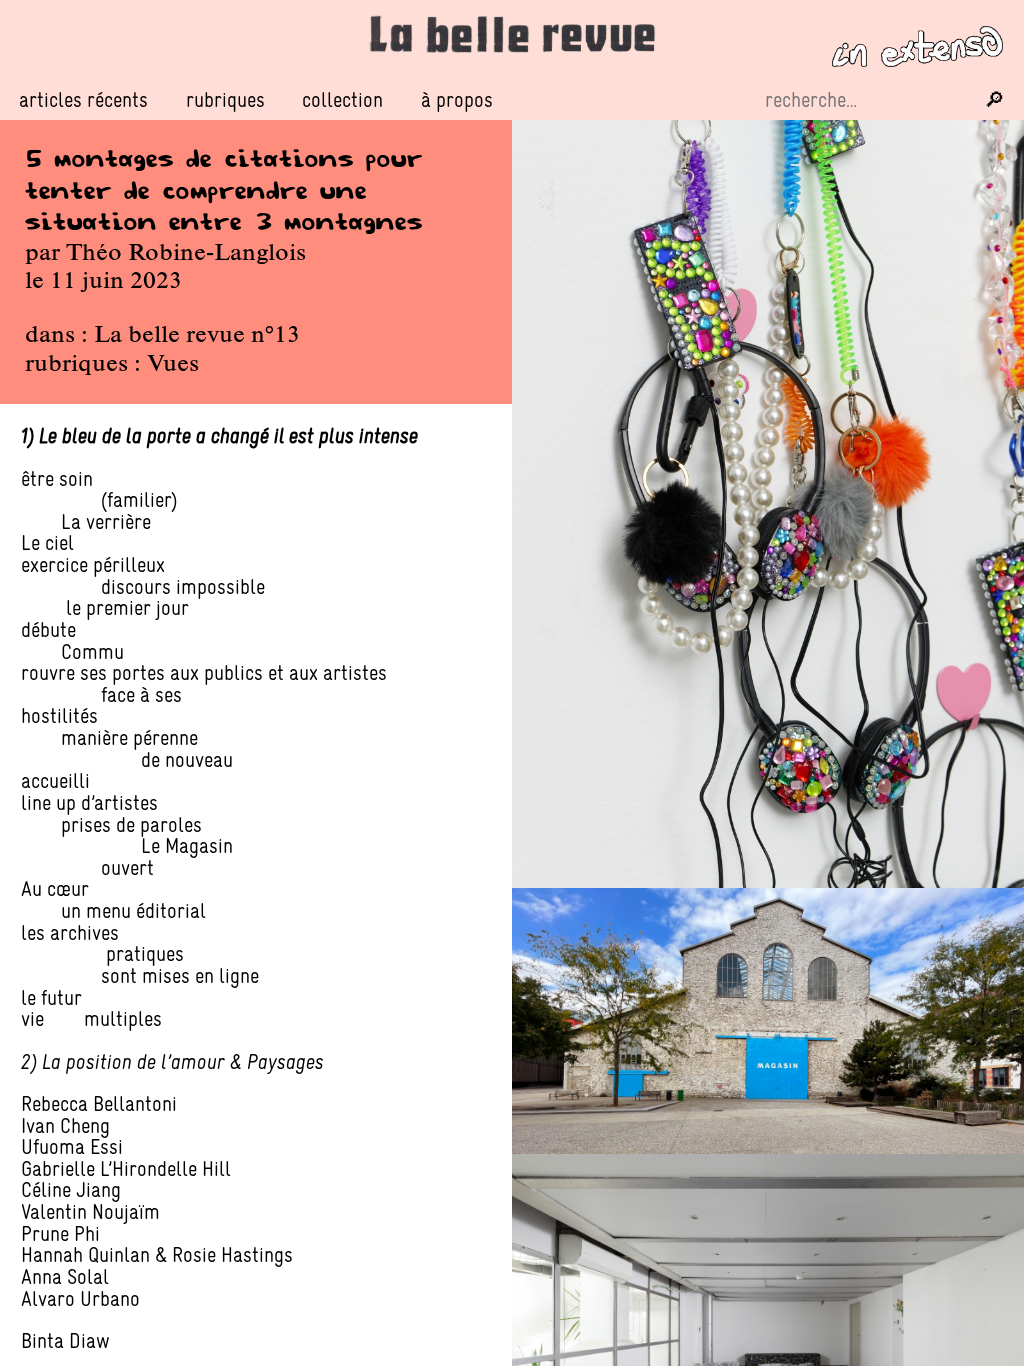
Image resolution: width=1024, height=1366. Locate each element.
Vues (173, 365)
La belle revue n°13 (197, 336)
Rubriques (225, 100)
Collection (342, 99)
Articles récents (83, 99)
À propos (457, 99)
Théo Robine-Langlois (186, 254)
